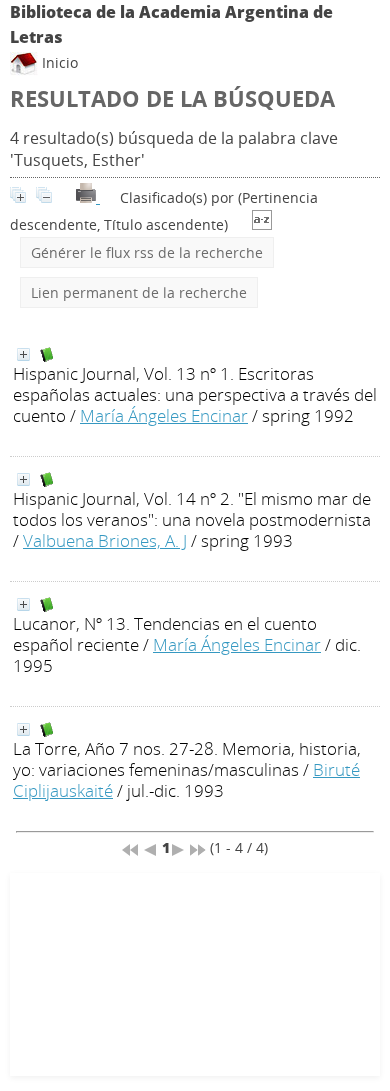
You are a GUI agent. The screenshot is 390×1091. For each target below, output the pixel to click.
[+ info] (23, 354)
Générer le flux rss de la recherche (147, 252)
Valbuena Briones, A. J (105, 540)
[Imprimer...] (88, 197)
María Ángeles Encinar (164, 415)
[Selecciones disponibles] (262, 224)
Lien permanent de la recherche (139, 292)
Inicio (58, 62)
